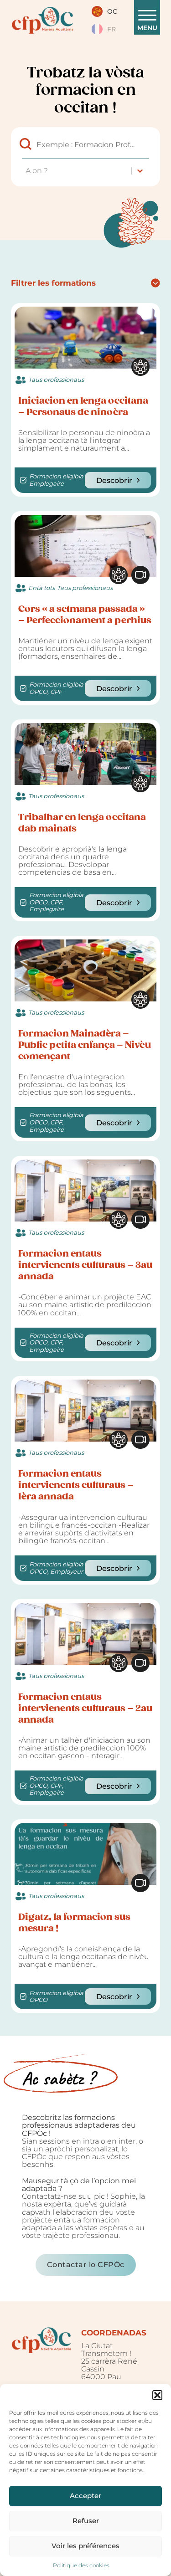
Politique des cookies (81, 2565)
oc (112, 11)
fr (111, 29)
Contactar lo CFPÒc (86, 2264)
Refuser (86, 2521)
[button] (157, 2395)
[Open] (147, 15)
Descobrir (114, 480)
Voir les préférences (85, 2546)
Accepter (85, 2496)
